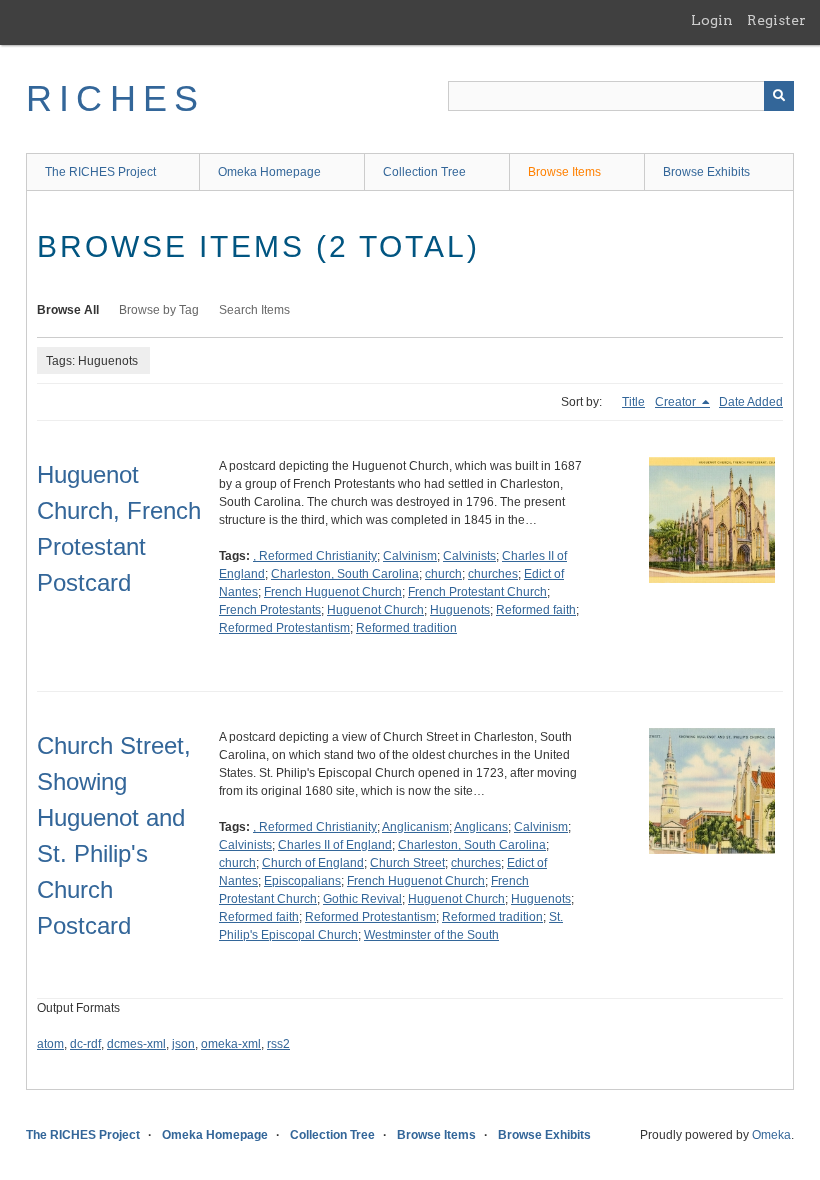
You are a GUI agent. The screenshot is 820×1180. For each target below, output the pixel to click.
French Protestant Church (477, 592)
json (183, 1044)
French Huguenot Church (333, 592)
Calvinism (410, 556)
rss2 (278, 1044)
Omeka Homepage (269, 172)
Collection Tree (424, 172)
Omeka (771, 1135)
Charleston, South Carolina (345, 574)
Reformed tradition (406, 628)
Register (776, 20)
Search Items (254, 310)
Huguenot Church (375, 610)
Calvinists (469, 556)
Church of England (313, 863)
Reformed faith (536, 610)
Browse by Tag (159, 310)
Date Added (751, 402)
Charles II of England (335, 845)
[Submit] (779, 96)
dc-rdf (85, 1044)
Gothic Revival (362, 899)
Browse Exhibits (706, 172)
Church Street (407, 863)
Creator (677, 402)
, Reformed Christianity (315, 556)
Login (712, 20)
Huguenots (460, 610)
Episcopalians (302, 881)
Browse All (68, 310)
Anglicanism (415, 827)
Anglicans (481, 827)
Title (633, 402)
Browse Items (564, 172)
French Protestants (270, 610)
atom (50, 1044)
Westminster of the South (431, 935)
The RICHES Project (100, 172)
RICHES (115, 98)
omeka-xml (231, 1044)
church (443, 574)
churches (493, 574)
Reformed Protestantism (284, 628)
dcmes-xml (136, 1044)
